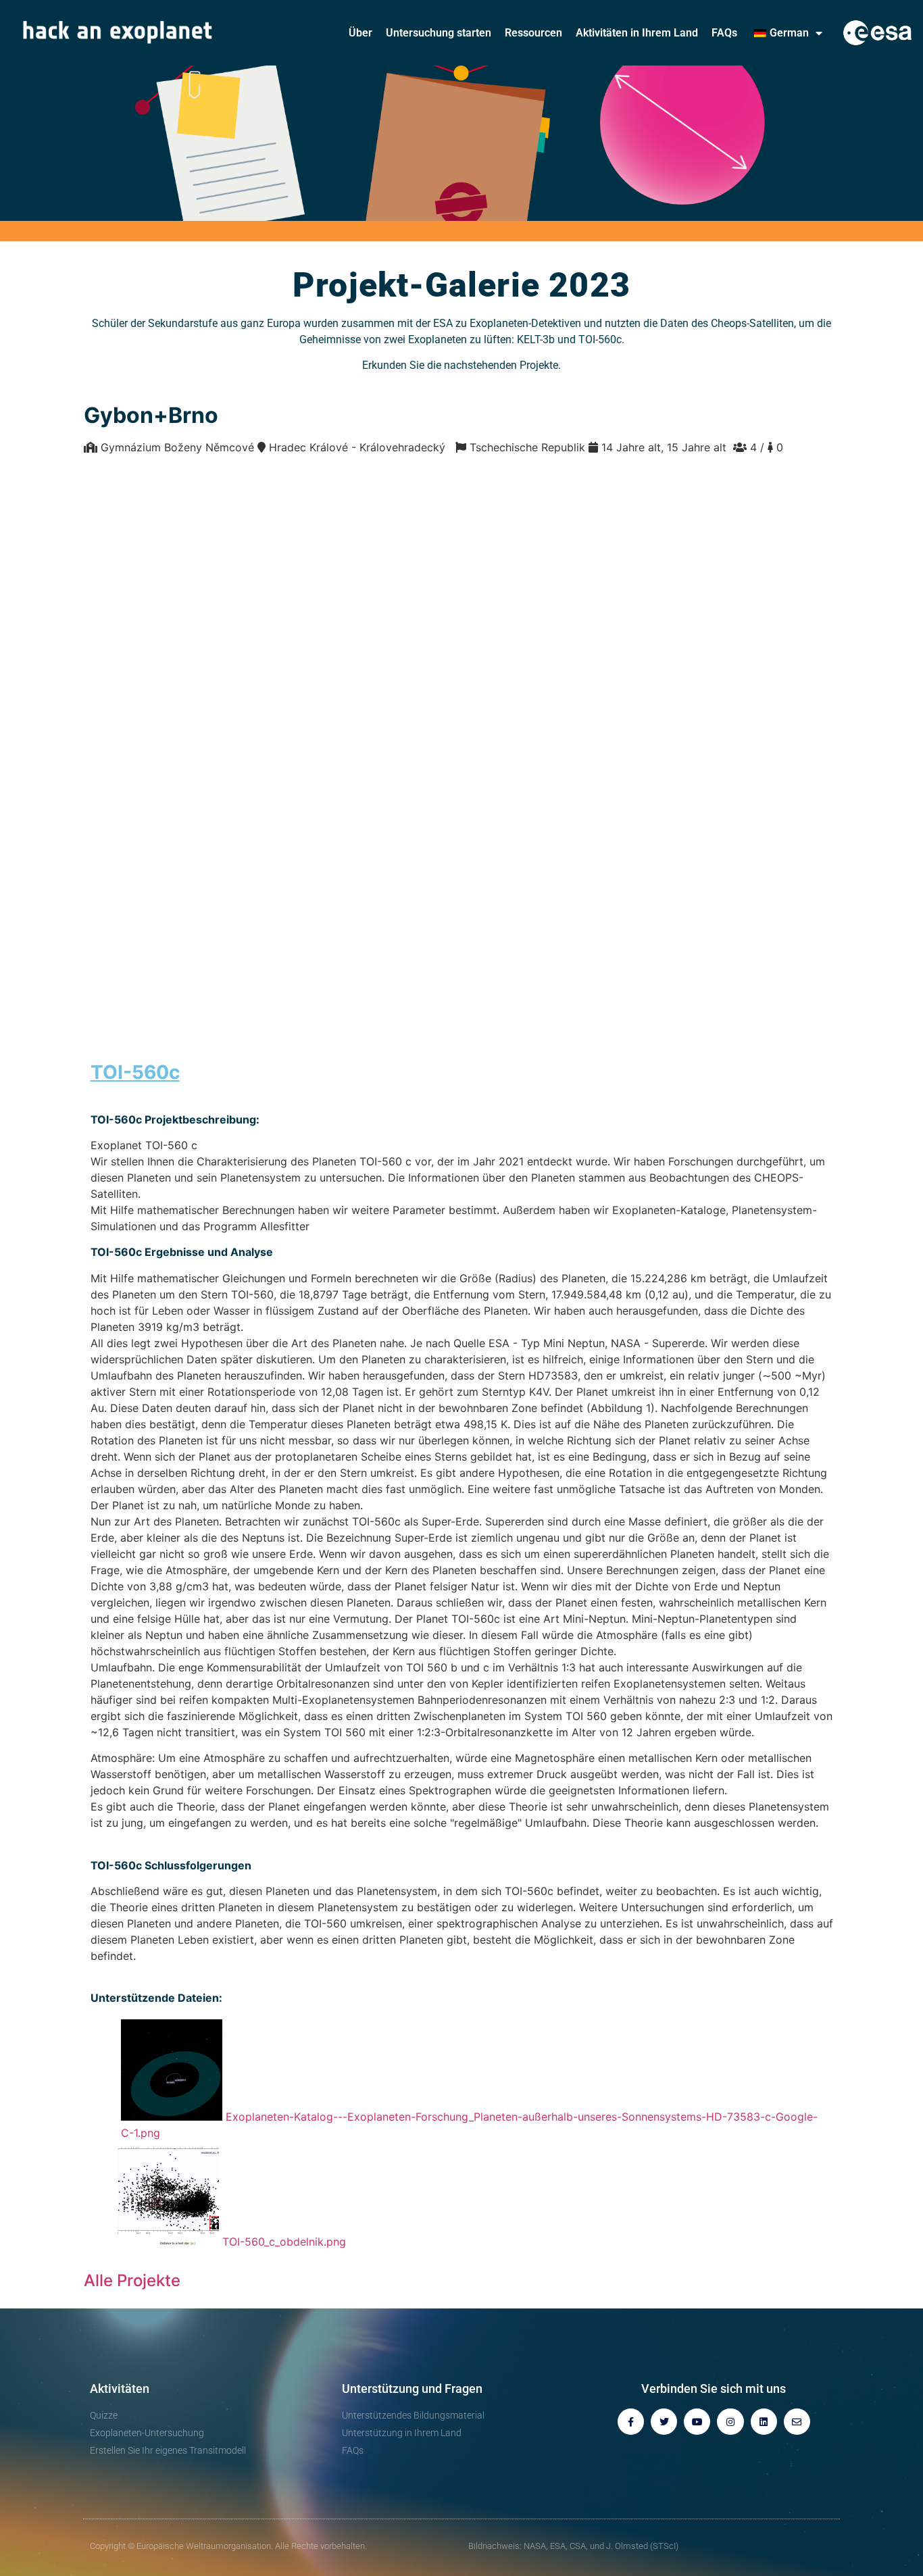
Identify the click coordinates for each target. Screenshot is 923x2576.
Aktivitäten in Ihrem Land (637, 33)
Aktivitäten (120, 2389)
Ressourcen (533, 33)
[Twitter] (664, 2422)
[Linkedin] (764, 2422)
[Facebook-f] (631, 2422)
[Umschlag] (797, 2422)
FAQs (724, 33)
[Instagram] (730, 2422)
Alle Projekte (132, 2280)
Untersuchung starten (439, 33)
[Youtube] (697, 2422)
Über (360, 33)
